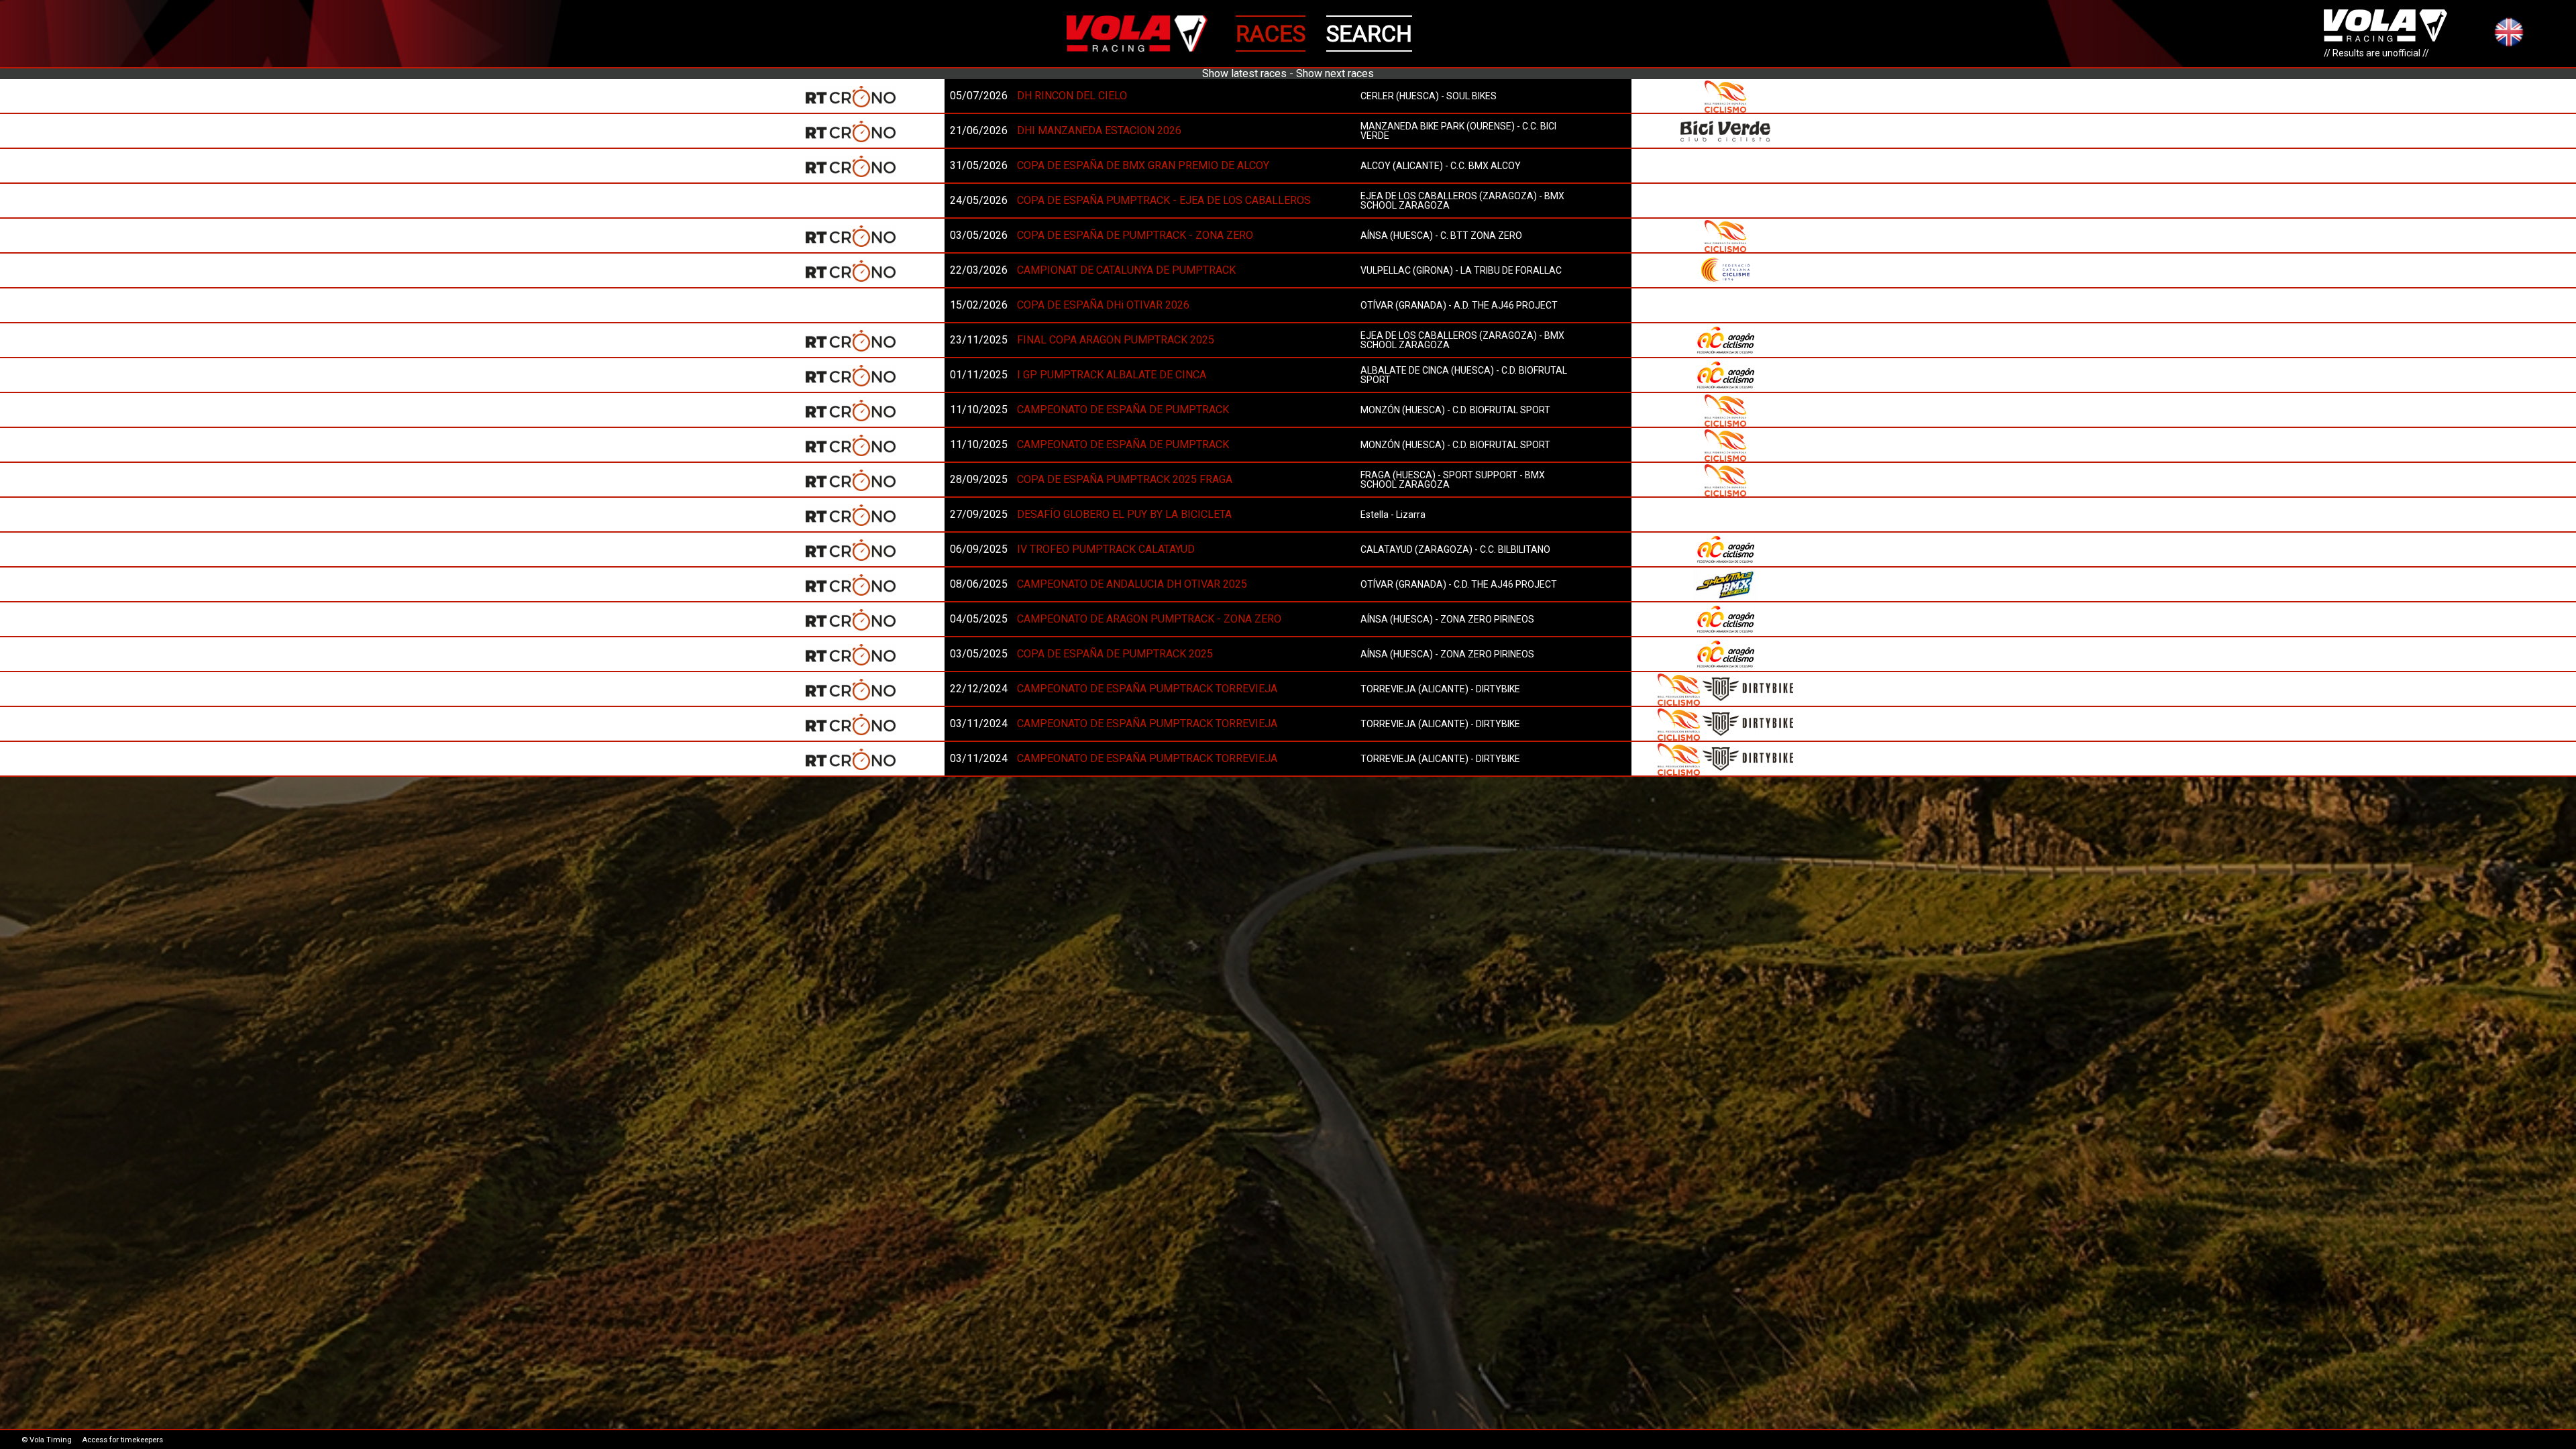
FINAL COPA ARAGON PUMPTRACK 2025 (1116, 340)
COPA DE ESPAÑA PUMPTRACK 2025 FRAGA (1125, 479)
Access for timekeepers (122, 1440)
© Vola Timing (47, 1440)
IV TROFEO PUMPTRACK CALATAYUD (1106, 549)
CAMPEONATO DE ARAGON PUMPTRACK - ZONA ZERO (1149, 619)
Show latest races (1244, 73)
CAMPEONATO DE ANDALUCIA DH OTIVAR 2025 (1132, 584)
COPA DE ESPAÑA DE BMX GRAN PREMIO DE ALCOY (1143, 165)
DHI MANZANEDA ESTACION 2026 (1099, 130)
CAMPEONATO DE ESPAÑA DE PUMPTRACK (1123, 410)
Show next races (1335, 73)
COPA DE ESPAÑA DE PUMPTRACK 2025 (1115, 654)
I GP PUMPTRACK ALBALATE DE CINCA (1112, 375)
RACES (1271, 34)
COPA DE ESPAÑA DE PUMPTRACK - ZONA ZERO (1135, 235)
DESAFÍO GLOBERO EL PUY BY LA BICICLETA (1124, 514)
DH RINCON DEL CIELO (1072, 96)
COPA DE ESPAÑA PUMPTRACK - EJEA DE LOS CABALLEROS (1164, 200)
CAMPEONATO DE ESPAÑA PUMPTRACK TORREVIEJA (1147, 689)
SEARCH (1369, 34)
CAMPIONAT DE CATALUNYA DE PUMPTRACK (1126, 270)
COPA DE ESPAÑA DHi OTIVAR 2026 (1103, 305)
